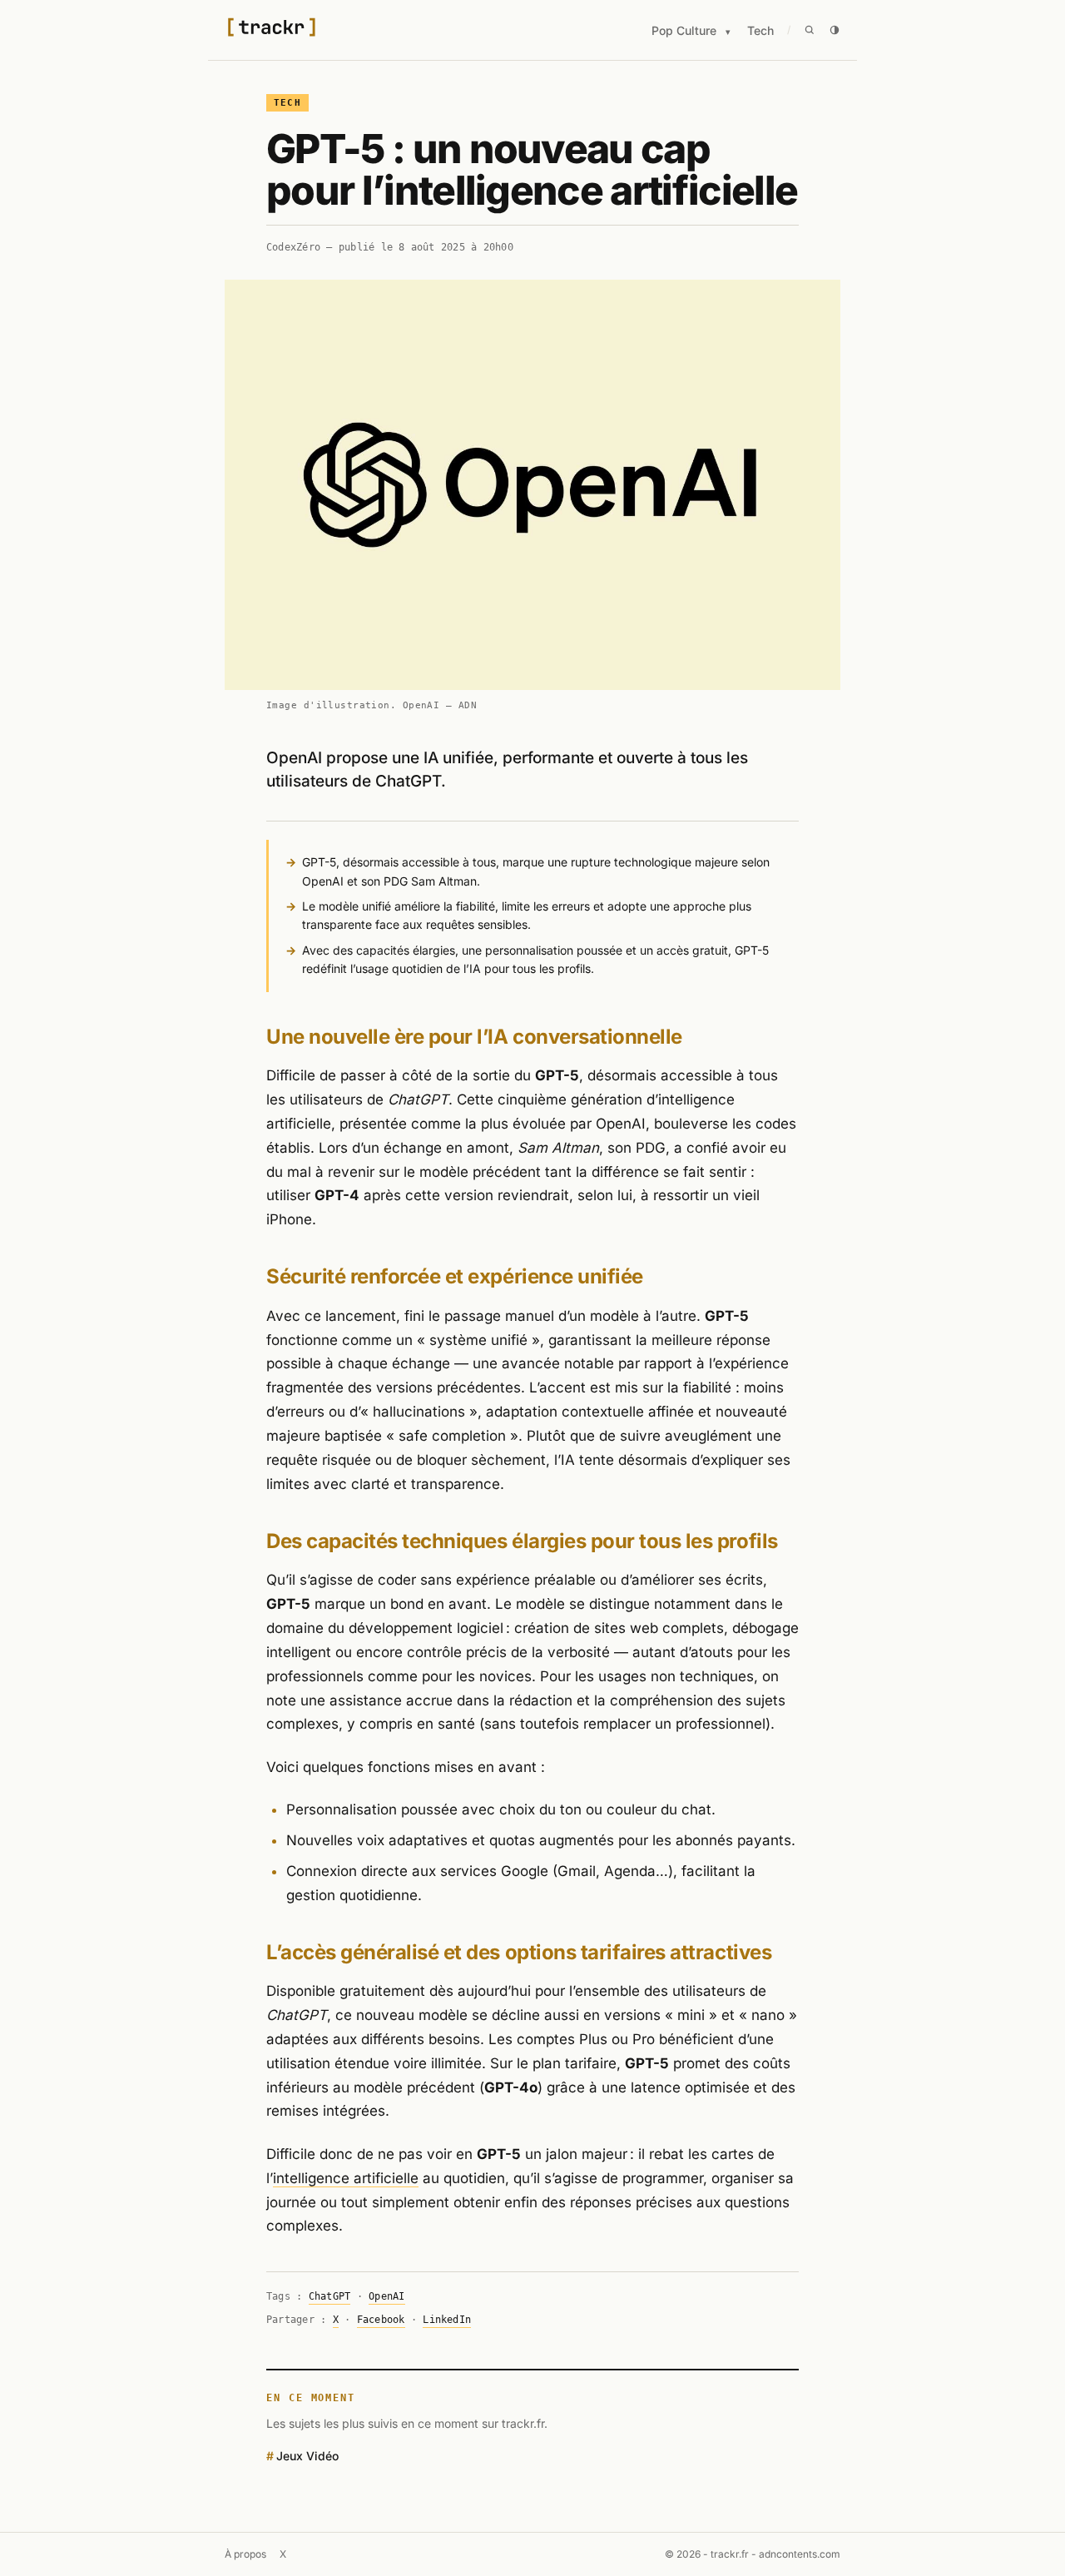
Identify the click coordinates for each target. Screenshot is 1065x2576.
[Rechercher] (810, 30)
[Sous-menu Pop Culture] (728, 32)
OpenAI (386, 2296)
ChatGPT (330, 2296)
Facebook (381, 2320)
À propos (245, 2554)
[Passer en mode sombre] (835, 30)
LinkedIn (447, 2320)
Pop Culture (684, 30)
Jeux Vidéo (307, 2456)
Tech (760, 30)
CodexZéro (293, 247)
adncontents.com (800, 2554)
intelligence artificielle (346, 2178)
